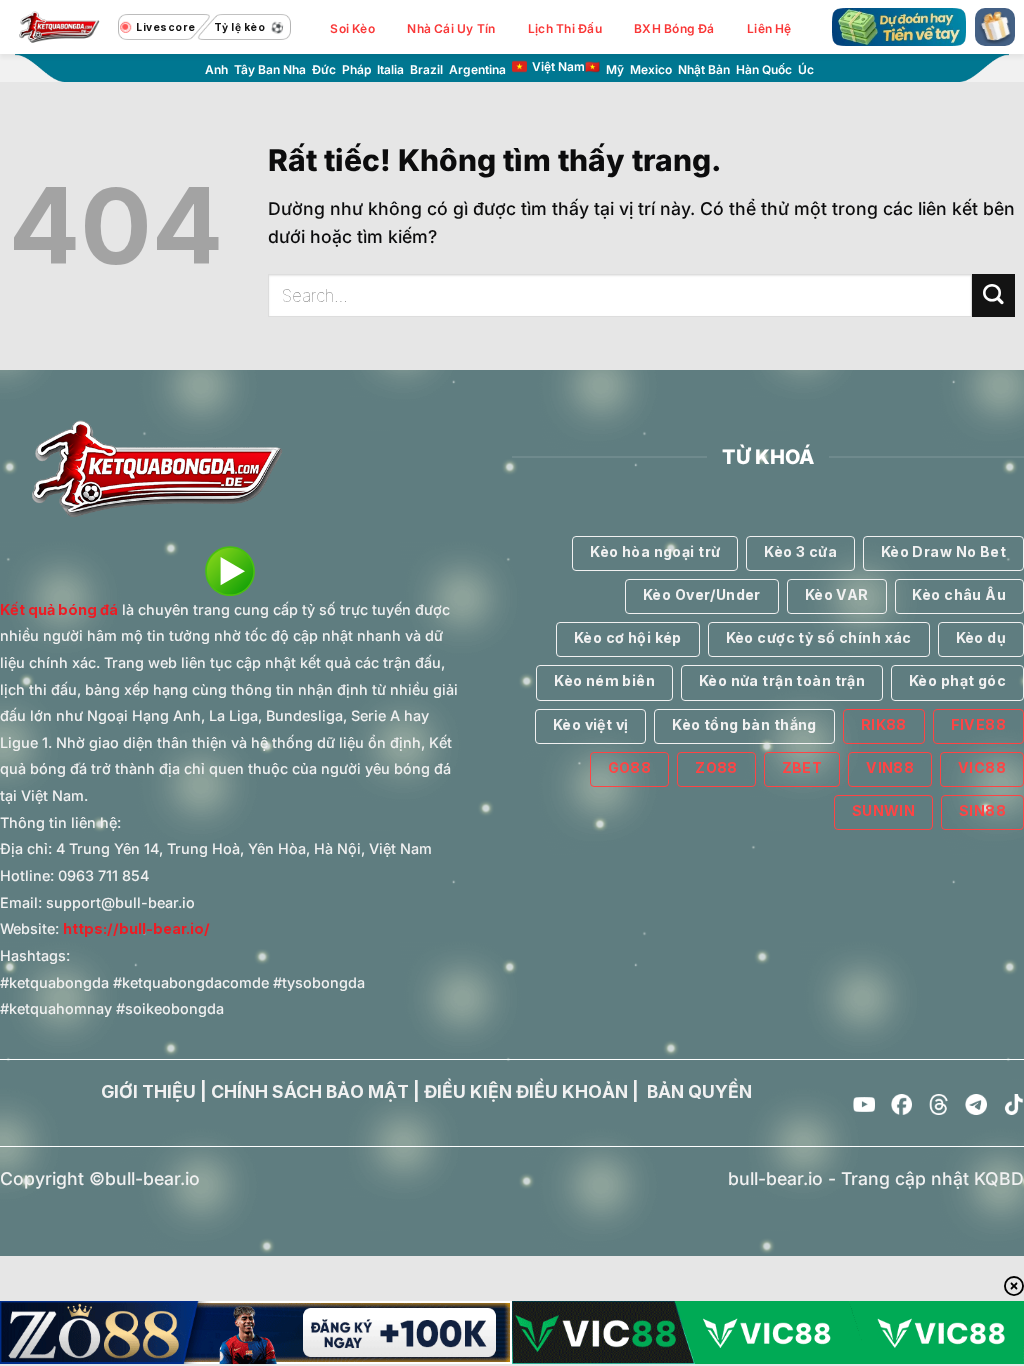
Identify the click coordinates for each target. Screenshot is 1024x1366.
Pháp (356, 69)
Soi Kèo (352, 28)
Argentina (477, 69)
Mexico (651, 69)
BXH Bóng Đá (674, 28)
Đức (324, 69)
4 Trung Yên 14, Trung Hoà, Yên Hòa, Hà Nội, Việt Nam (244, 848)
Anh (216, 69)
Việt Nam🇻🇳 (566, 66)
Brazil (426, 69)
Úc (806, 69)
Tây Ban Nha (270, 69)
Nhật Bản (704, 69)
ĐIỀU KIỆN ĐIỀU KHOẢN (526, 1091)
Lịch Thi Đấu (565, 28)
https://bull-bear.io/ (136, 928)
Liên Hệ (769, 28)
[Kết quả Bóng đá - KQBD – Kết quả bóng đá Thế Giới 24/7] (59, 27)
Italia (390, 69)
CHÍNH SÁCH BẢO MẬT (310, 1091)
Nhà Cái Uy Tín (451, 28)
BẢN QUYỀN (699, 1091)
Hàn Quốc (764, 69)
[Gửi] (993, 295)
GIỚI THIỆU (148, 1091)
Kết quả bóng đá (59, 609)
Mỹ (615, 69)
